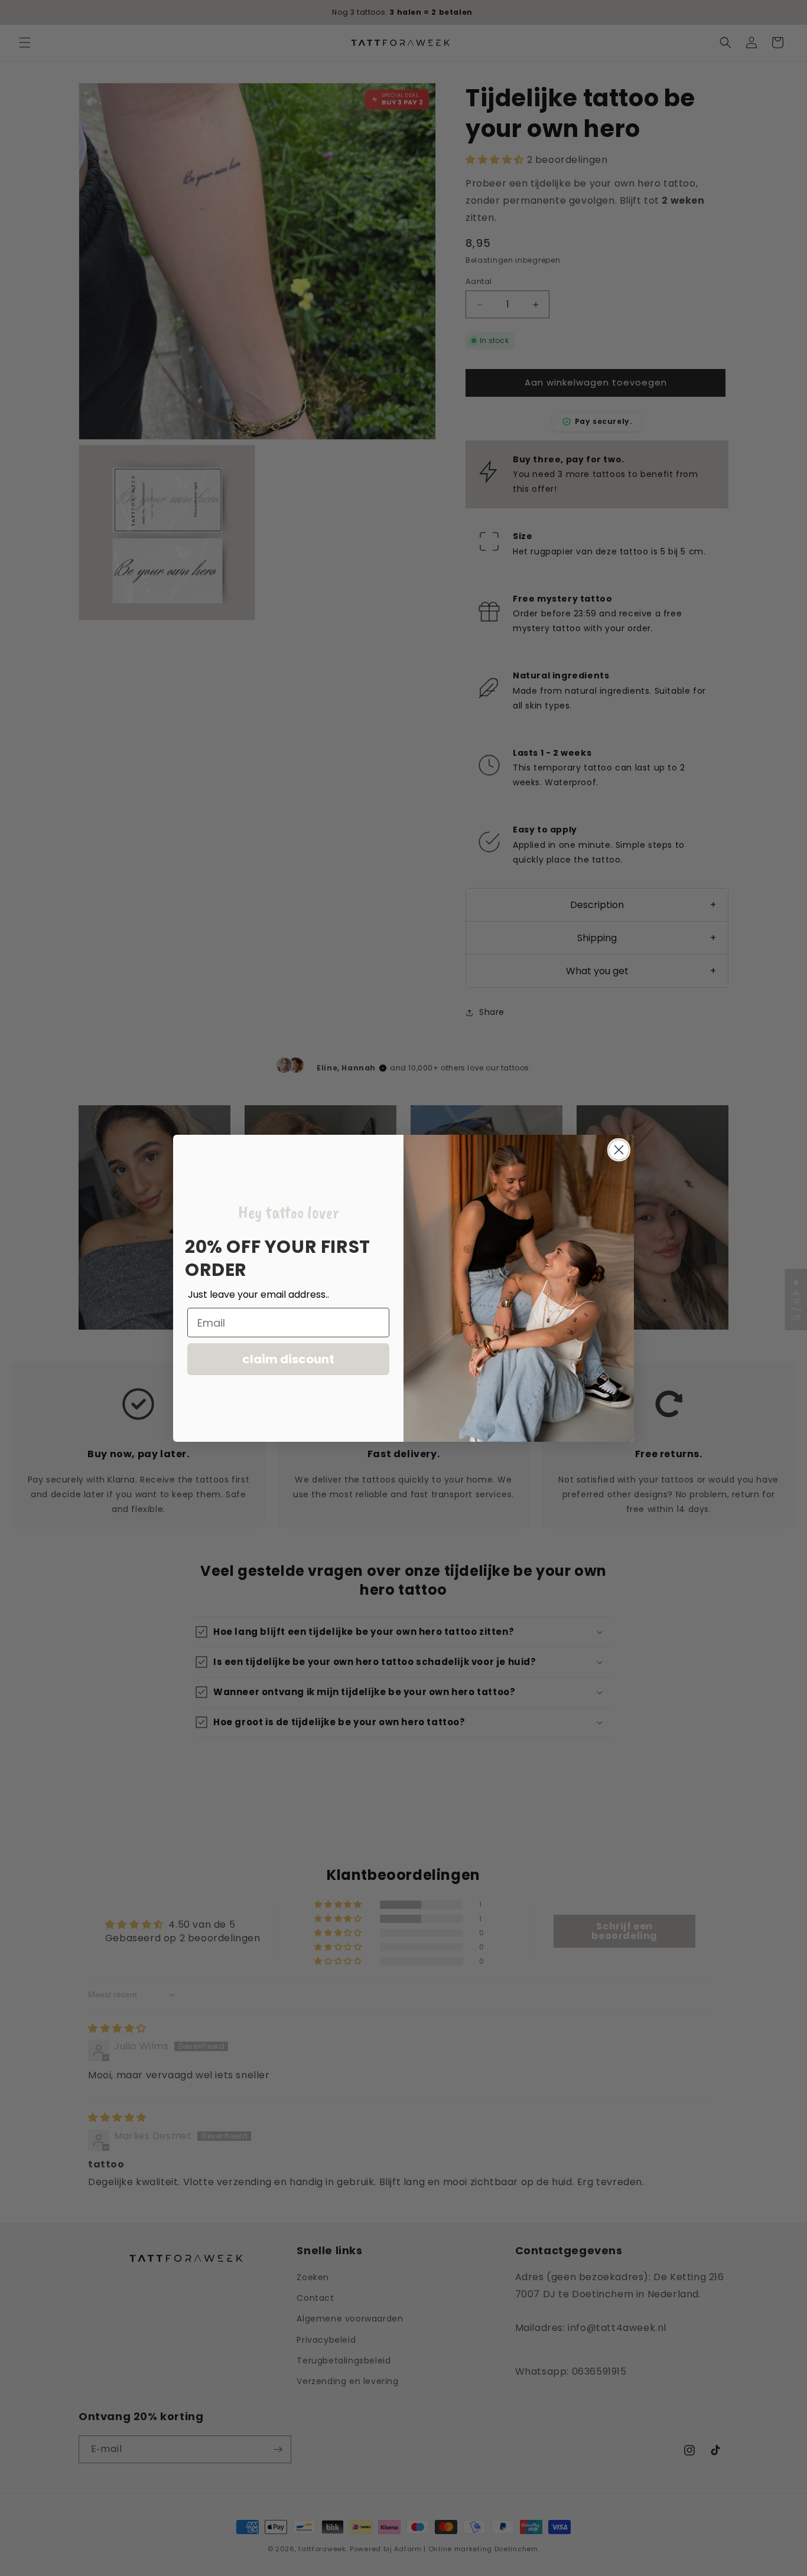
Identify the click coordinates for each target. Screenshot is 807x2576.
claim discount (288, 1359)
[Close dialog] (619, 1150)
